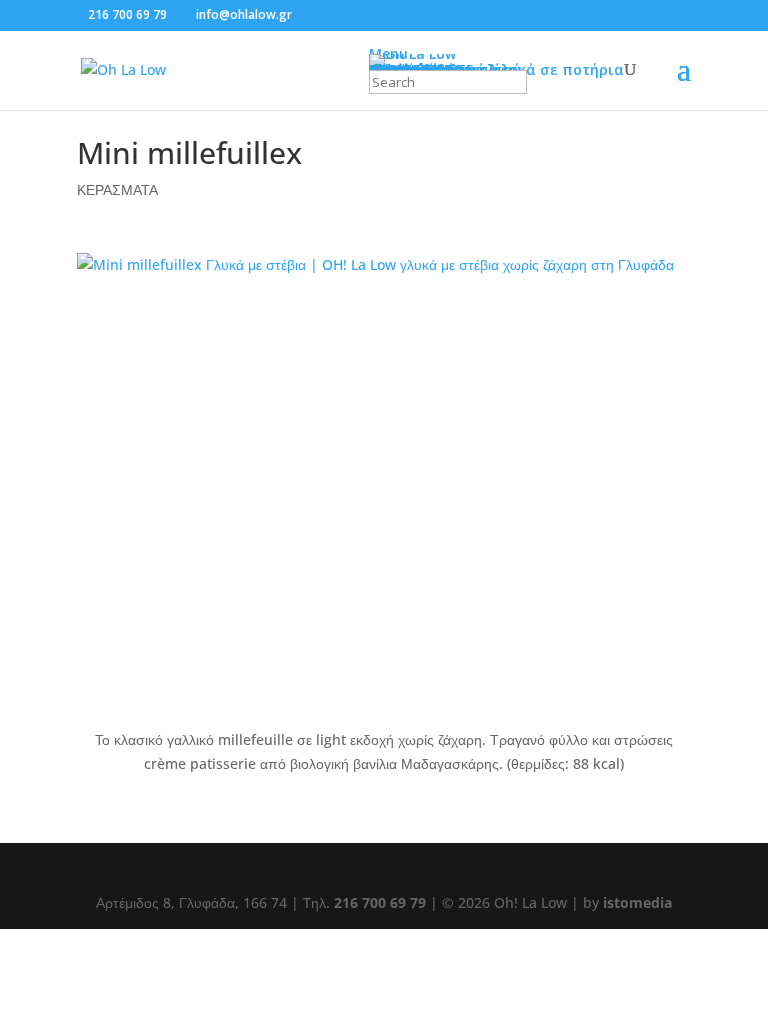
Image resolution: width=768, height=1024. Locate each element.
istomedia (637, 902)
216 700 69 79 (127, 14)
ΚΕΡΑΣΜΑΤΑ (117, 189)
